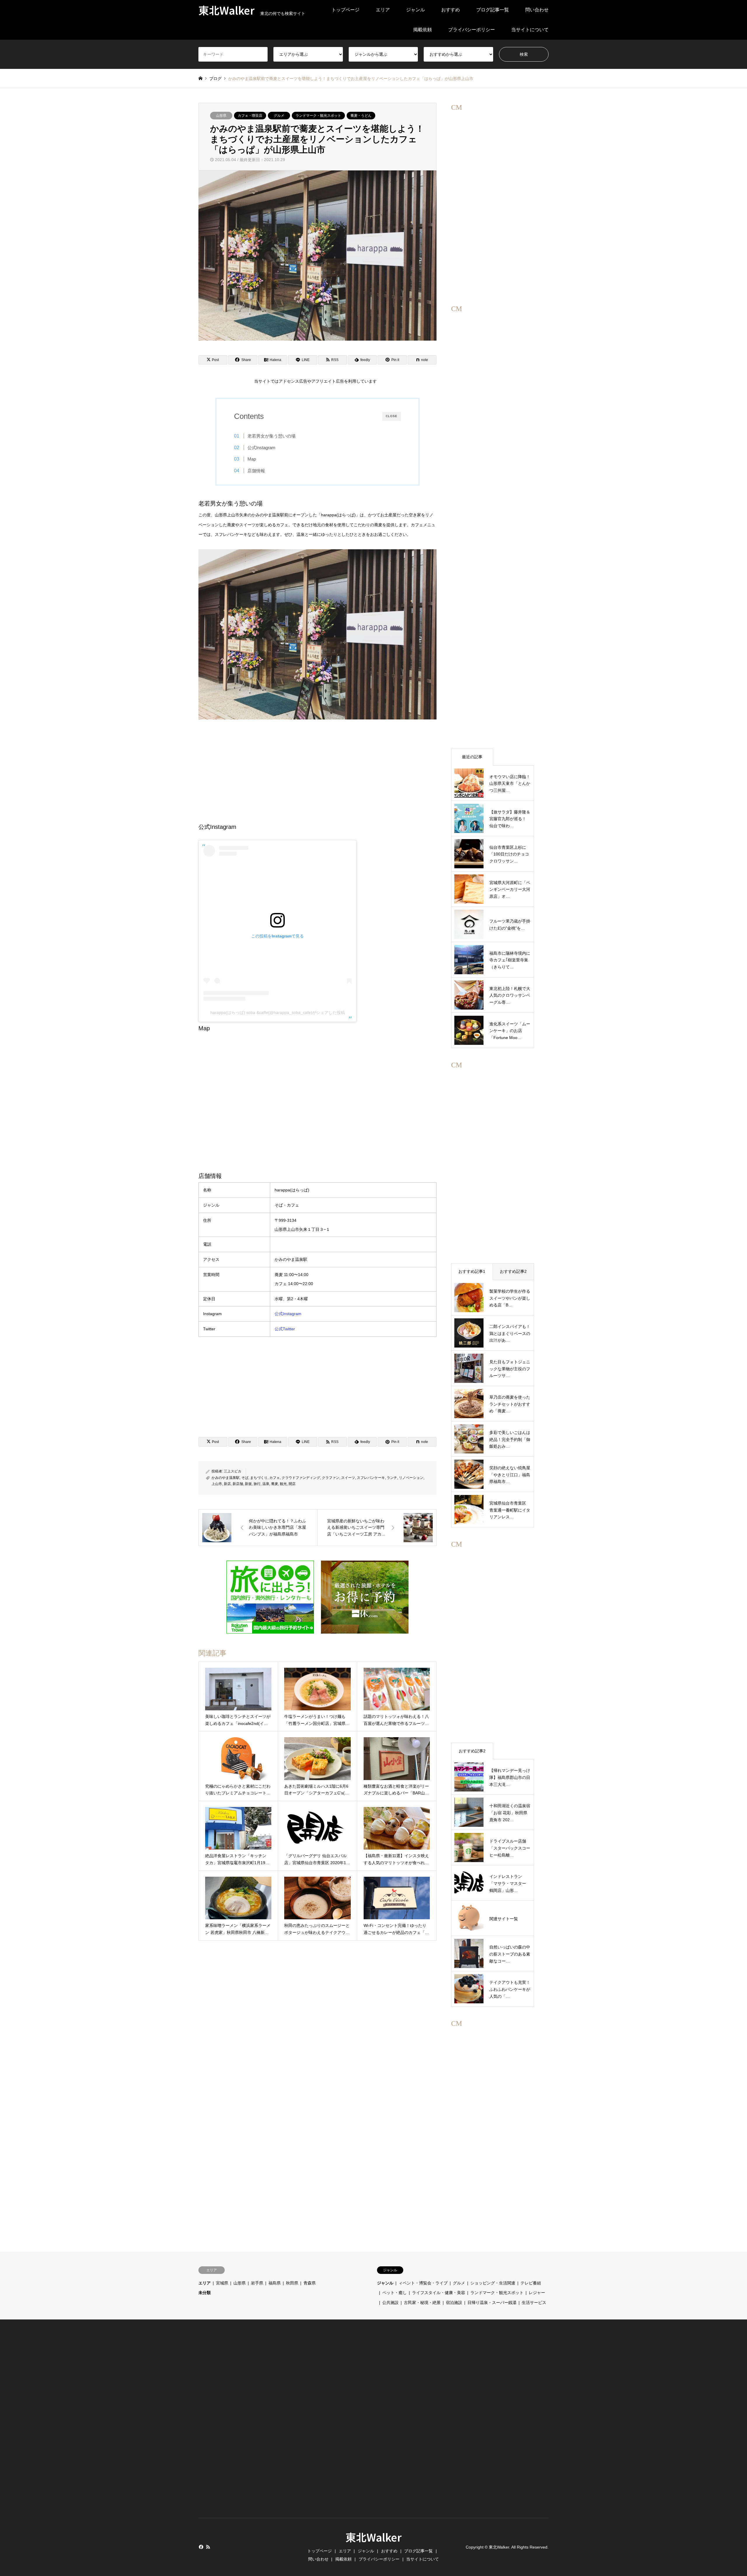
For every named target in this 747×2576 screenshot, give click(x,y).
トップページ (345, 10)
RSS (208, 2547)
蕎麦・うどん (361, 116)
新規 (248, 1484)
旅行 (257, 1484)
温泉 (266, 1484)
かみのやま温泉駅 (226, 1478)
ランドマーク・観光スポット (318, 116)
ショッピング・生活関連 (493, 2283)
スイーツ (348, 1478)
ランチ (392, 1478)
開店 (292, 1484)
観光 (283, 1484)
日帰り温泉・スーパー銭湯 (492, 2303)
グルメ (279, 116)
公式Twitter (285, 1329)
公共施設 (390, 2303)
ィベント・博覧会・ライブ (423, 2283)
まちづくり (259, 1478)
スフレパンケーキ (371, 1478)
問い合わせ (537, 10)
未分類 (205, 2293)
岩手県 (257, 2283)
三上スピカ (233, 1471)
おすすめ (451, 10)
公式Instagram (261, 448)
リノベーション (411, 1478)
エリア (383, 10)
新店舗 (238, 1484)
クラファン (331, 1478)
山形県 (221, 116)
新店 (227, 1484)
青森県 (310, 2283)
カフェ (275, 1478)
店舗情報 (256, 471)
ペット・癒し (395, 2293)
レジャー (537, 2293)
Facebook (200, 2547)
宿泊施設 (454, 2303)
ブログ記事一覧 (493, 10)
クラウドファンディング (301, 1478)
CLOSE (392, 416)
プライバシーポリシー (472, 30)
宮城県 (222, 2283)
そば (245, 1478)
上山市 (217, 1484)
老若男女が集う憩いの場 (272, 436)
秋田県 (292, 2283)
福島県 (275, 2283)
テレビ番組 (531, 2283)
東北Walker (373, 2537)
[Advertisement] (317, 770)
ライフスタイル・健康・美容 (439, 2293)
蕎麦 (275, 1484)
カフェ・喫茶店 (250, 116)
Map (252, 459)
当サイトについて (530, 30)
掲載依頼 (423, 30)
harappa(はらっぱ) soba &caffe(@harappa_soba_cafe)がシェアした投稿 (278, 1012)
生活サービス (534, 2303)
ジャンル (416, 10)
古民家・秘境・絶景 (422, 2303)
